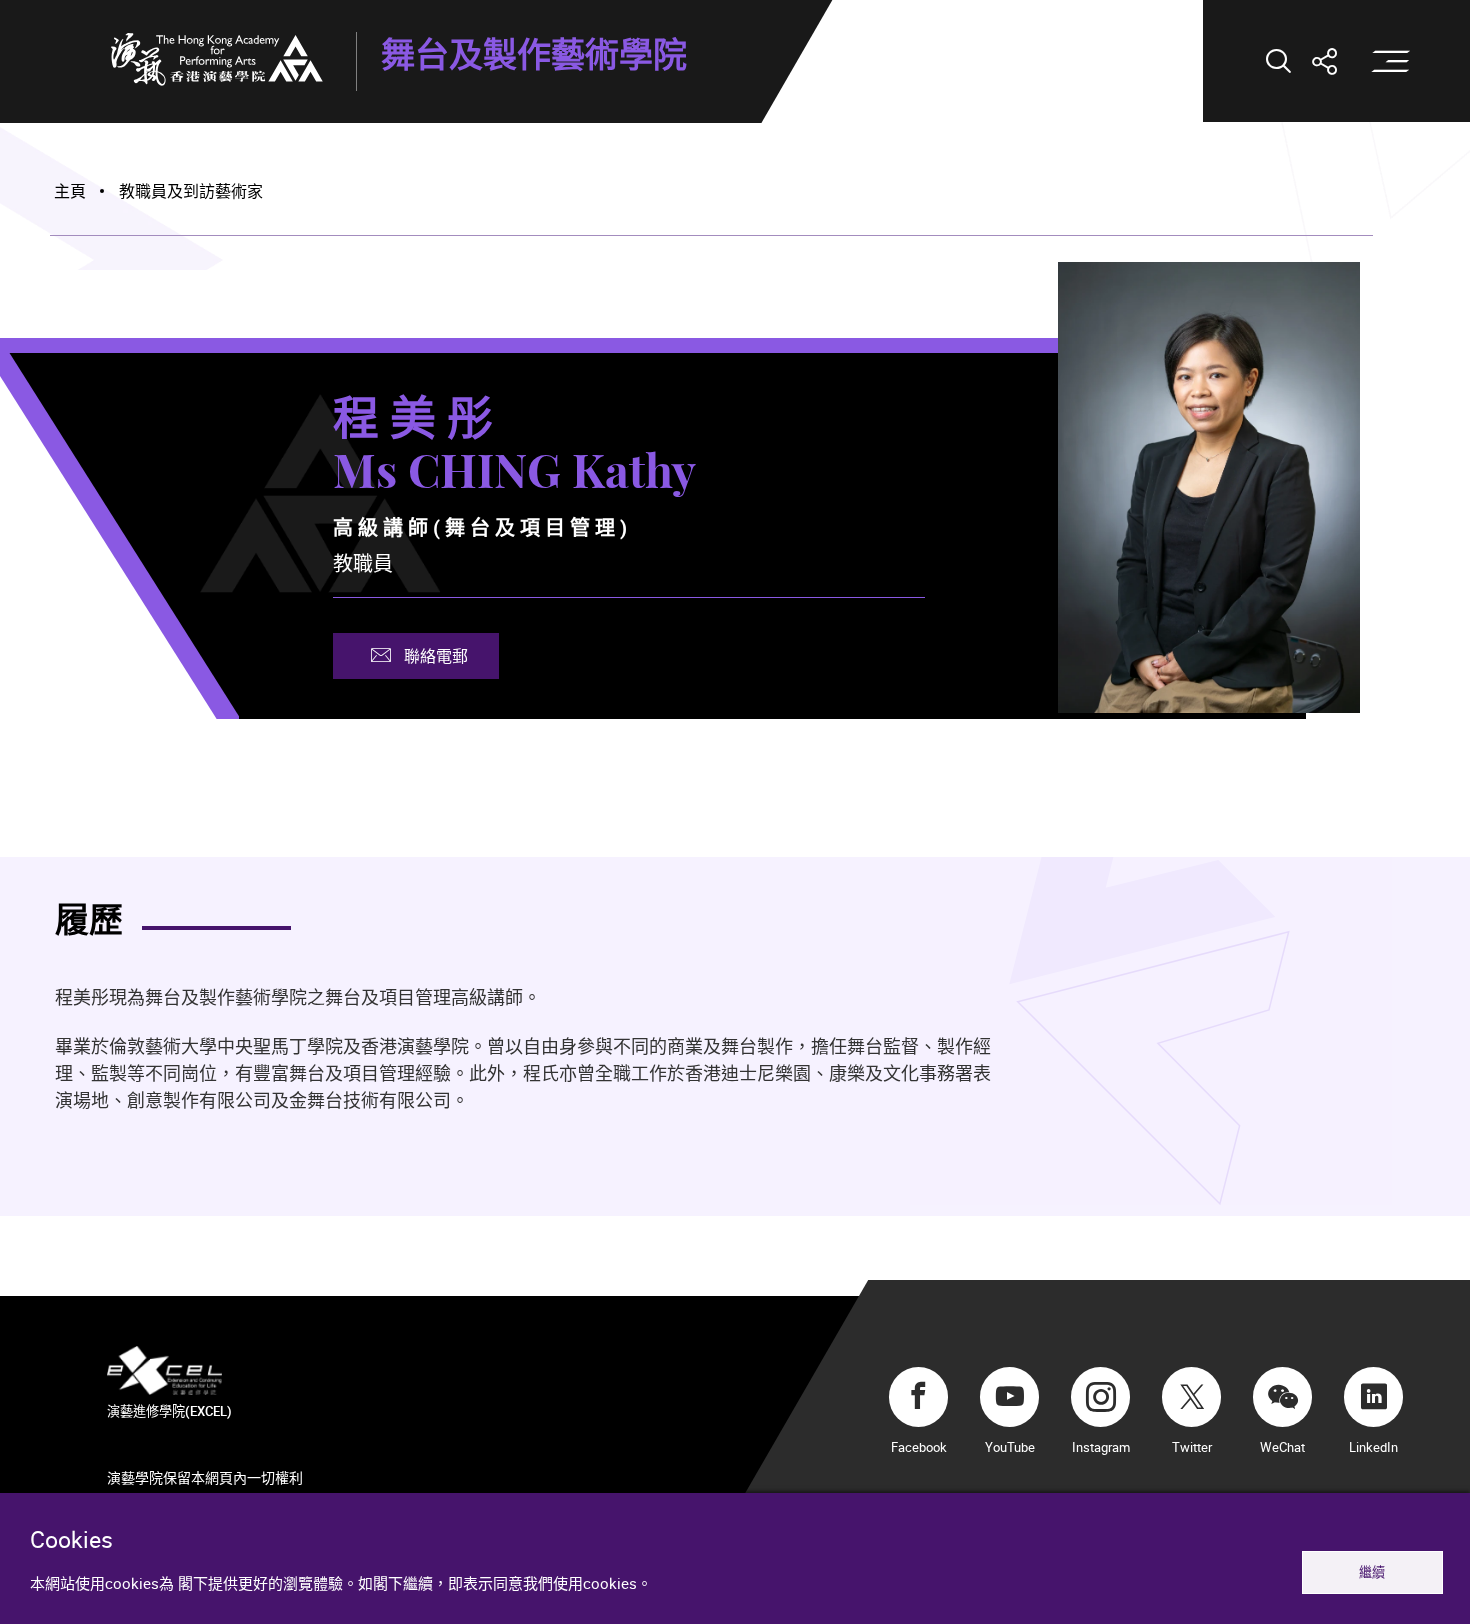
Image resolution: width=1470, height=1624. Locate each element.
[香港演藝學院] (217, 59)
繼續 (1372, 1572)
